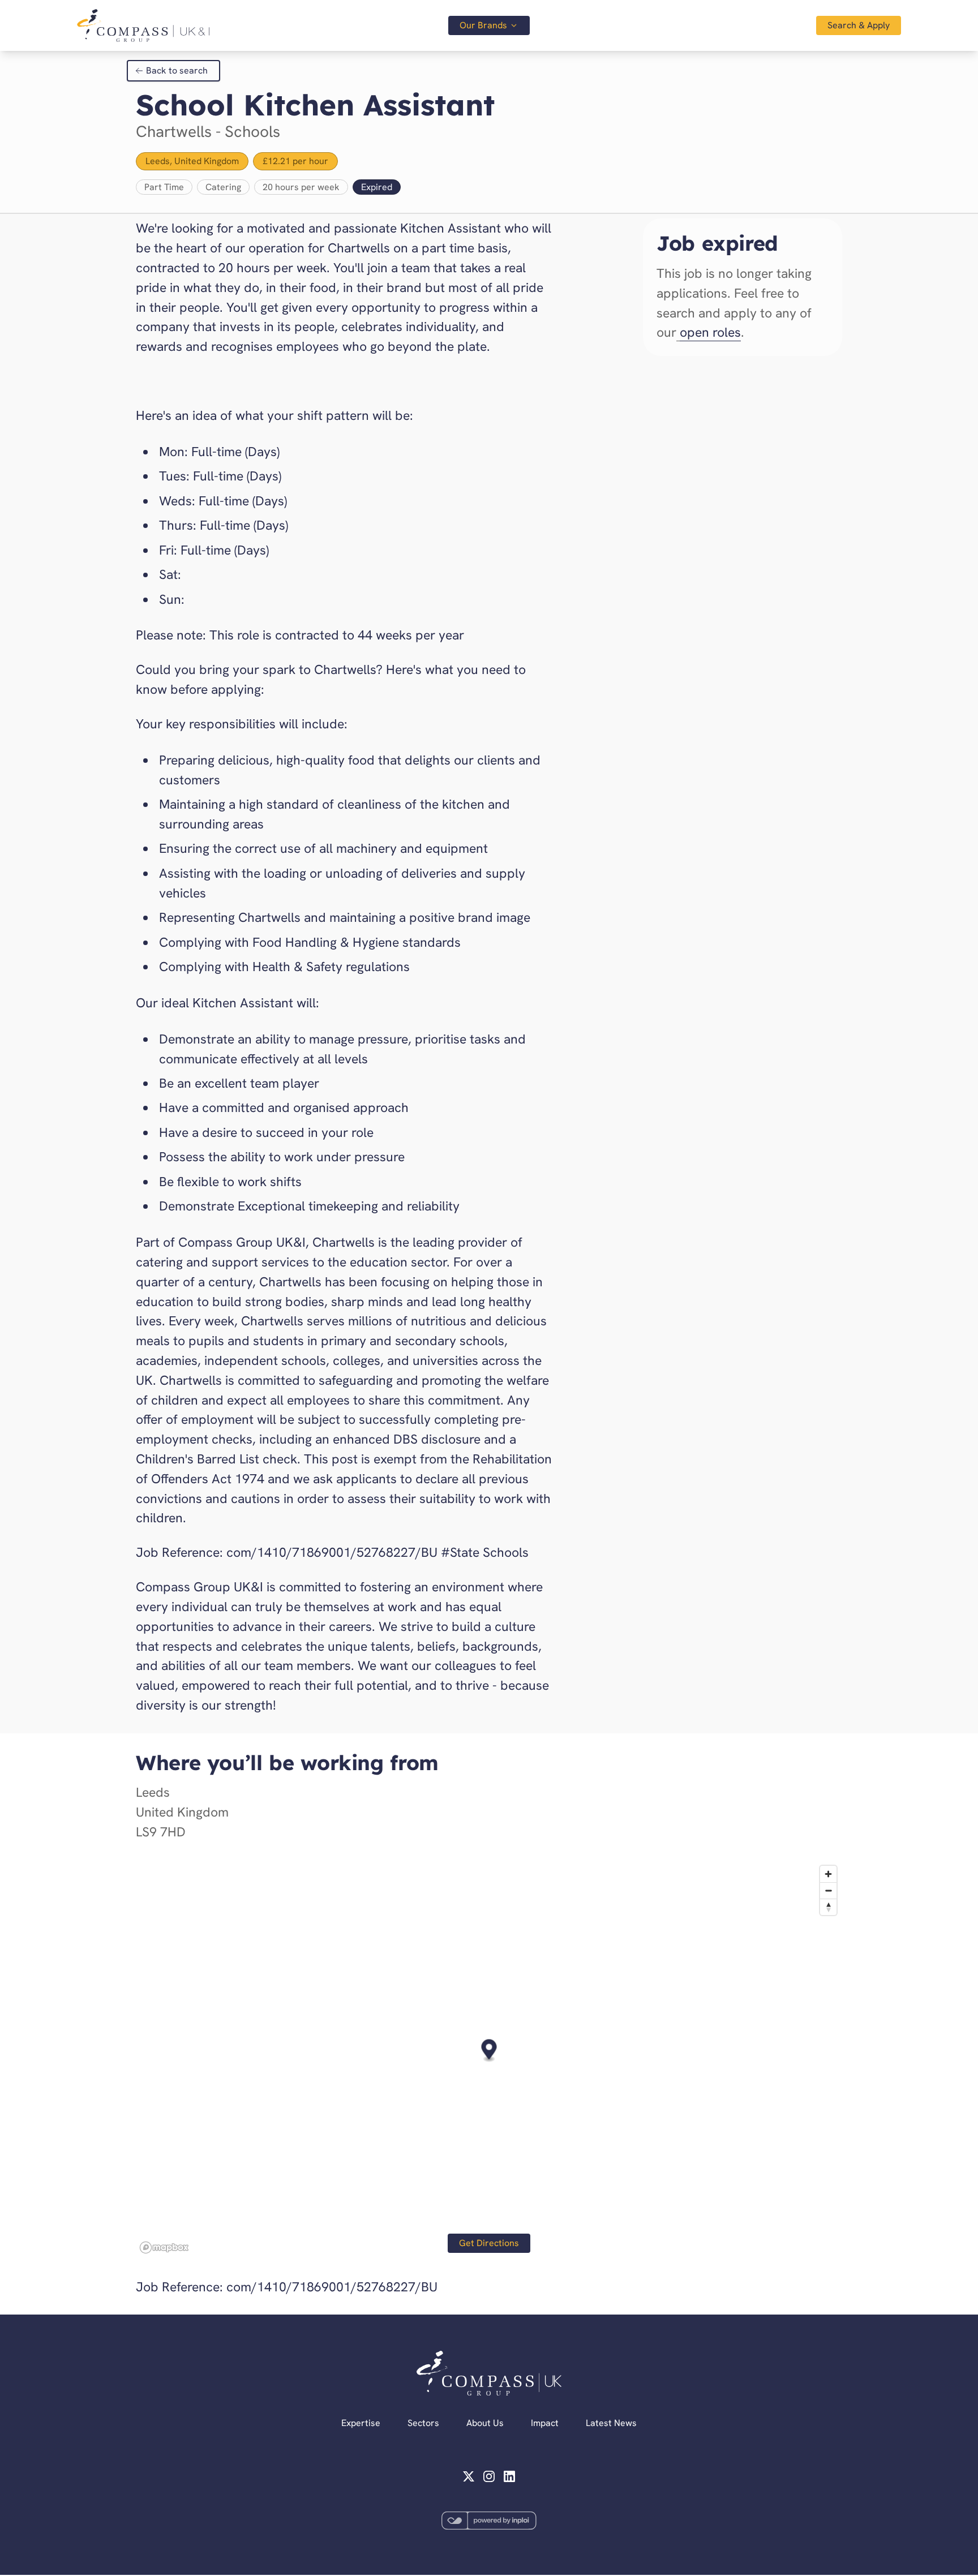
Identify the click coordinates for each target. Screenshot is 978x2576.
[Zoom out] (828, 1890)
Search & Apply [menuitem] (859, 25)
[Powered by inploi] (489, 2521)
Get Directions (489, 2243)
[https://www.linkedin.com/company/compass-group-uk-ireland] (509, 2476)
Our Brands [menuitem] (483, 25)
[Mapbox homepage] (164, 2247)
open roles (710, 332)
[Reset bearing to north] (828, 1907)
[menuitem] (143, 25)
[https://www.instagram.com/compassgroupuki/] (489, 2476)
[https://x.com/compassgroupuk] (469, 2476)
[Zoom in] (828, 1874)
